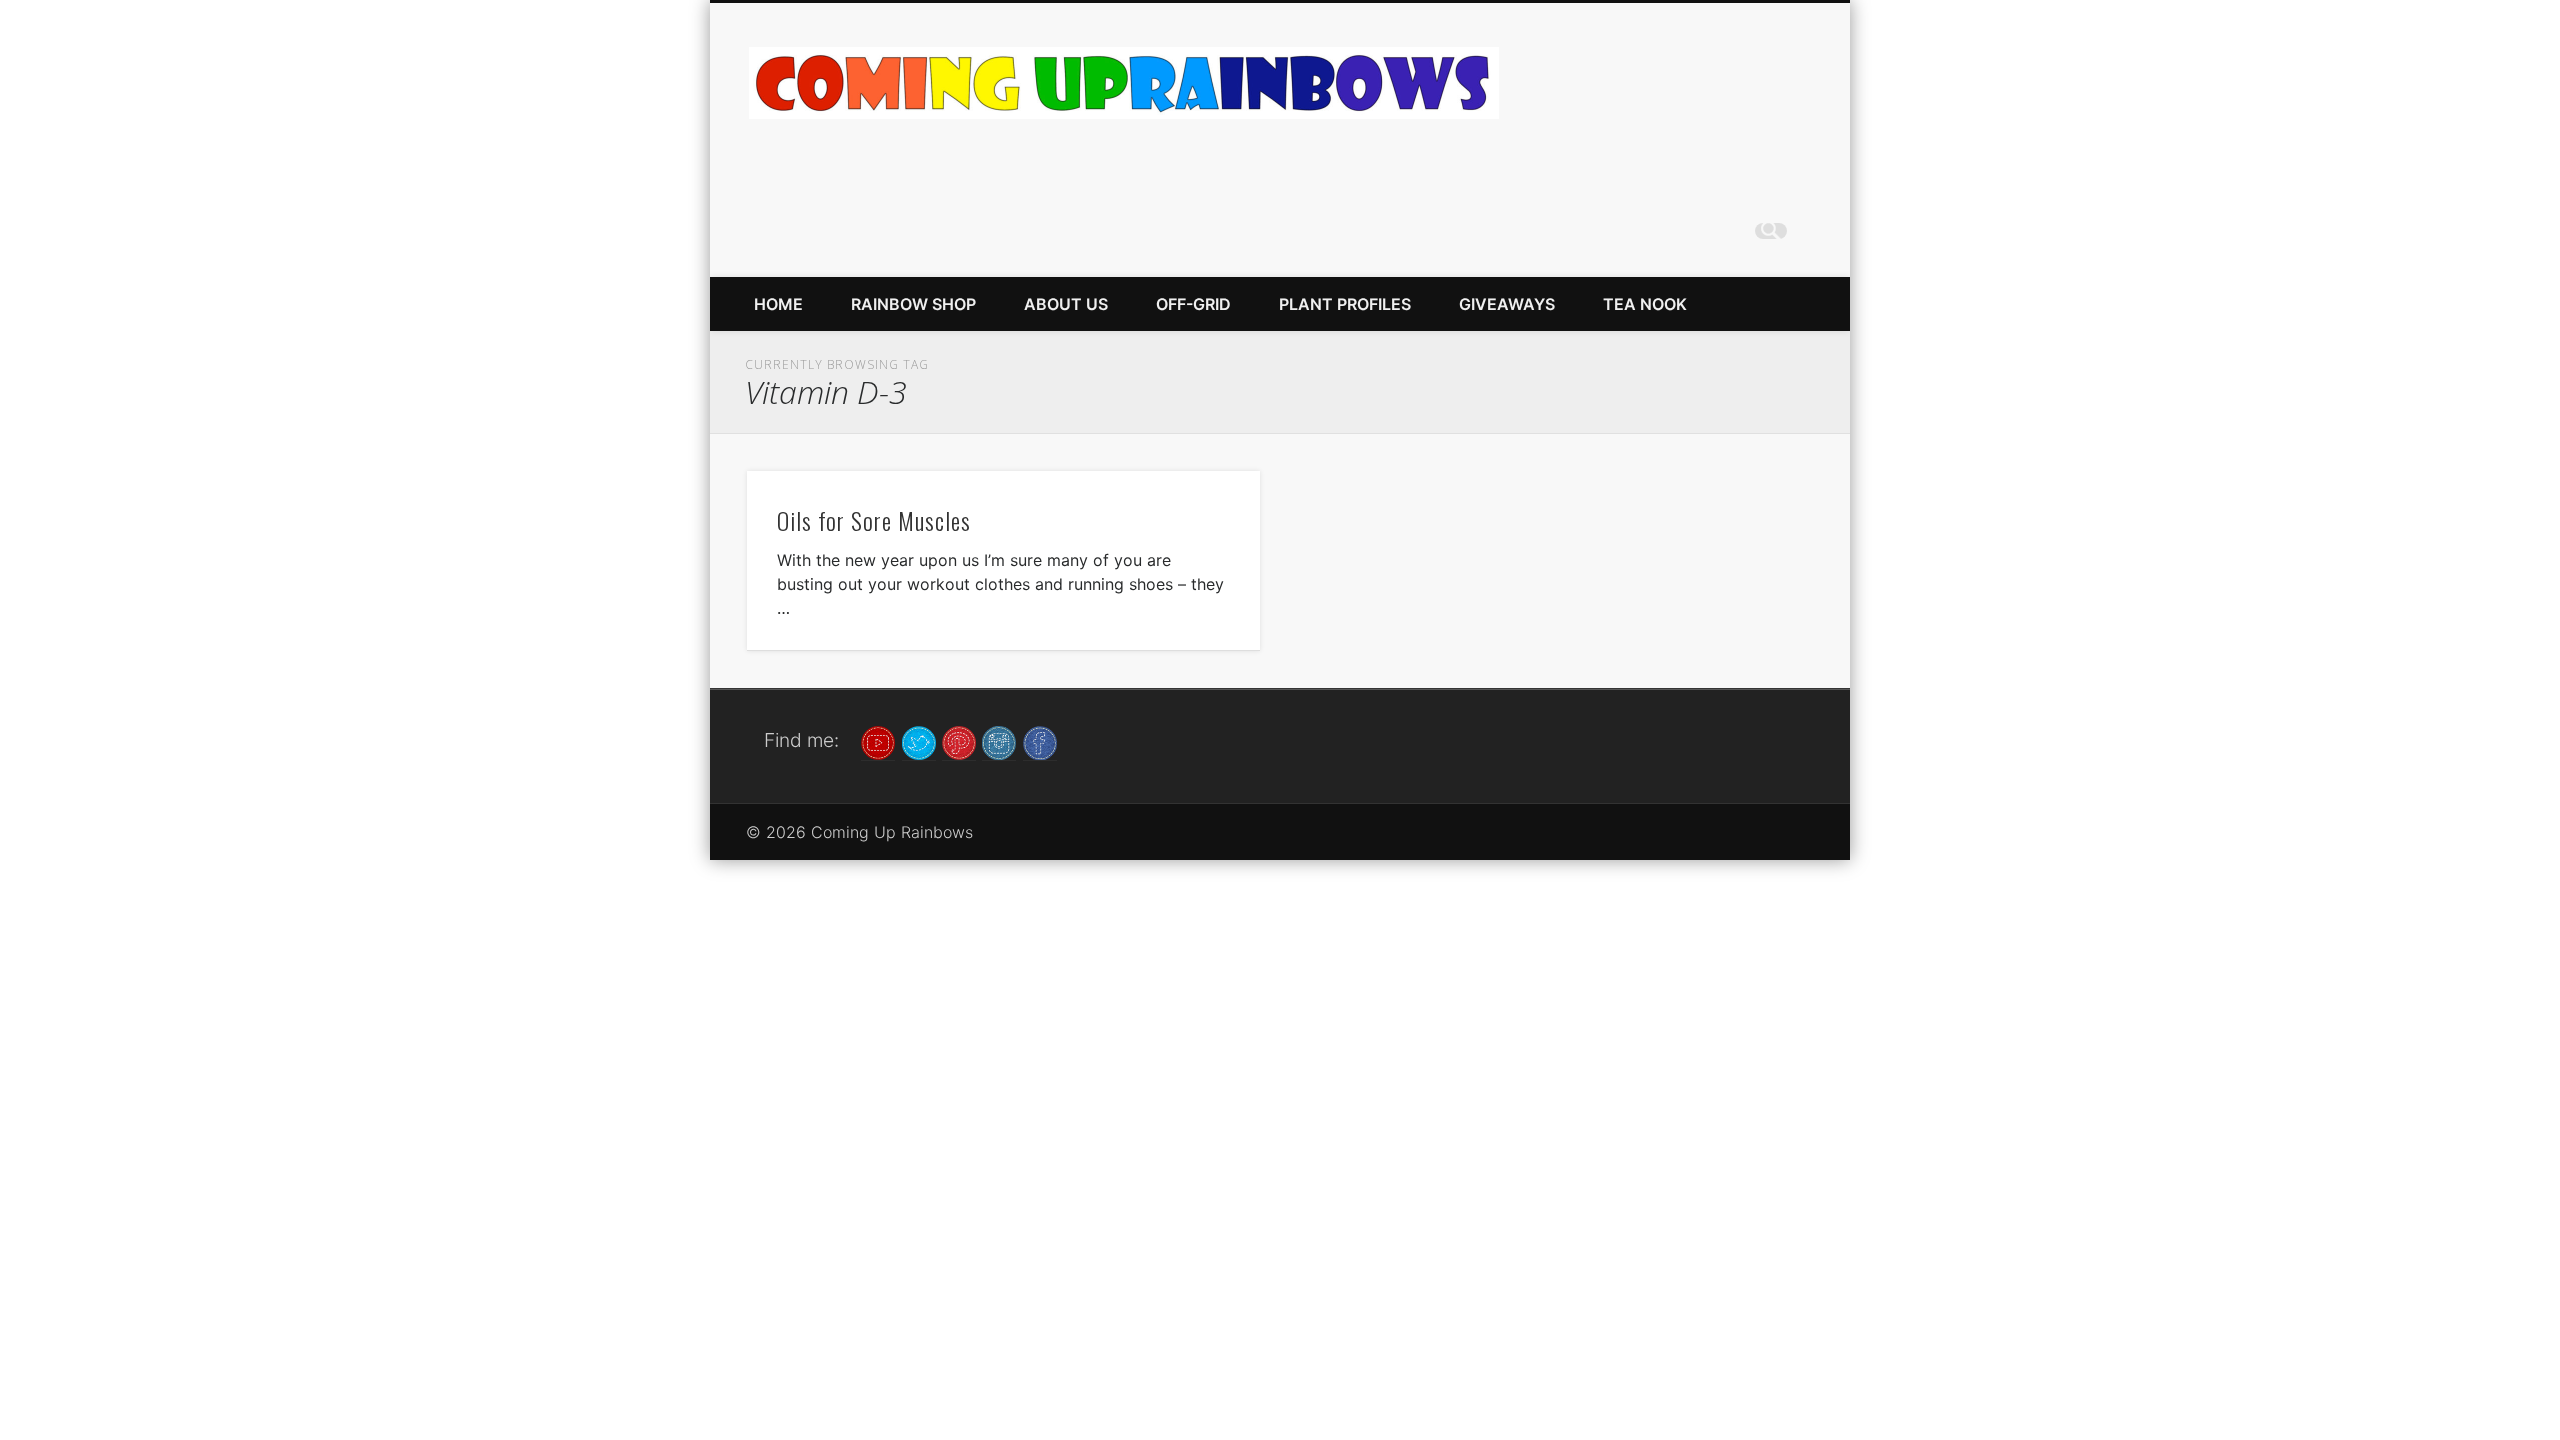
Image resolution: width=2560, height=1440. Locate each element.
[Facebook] (1040, 741)
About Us (1066, 304)
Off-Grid (1193, 304)
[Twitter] (919, 741)
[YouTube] (878, 741)
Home (778, 304)
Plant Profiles (1345, 304)
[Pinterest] (959, 741)
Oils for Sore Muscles (874, 520)
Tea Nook (1645, 304)
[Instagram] (999, 741)
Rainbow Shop (913, 304)
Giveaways (1507, 304)
